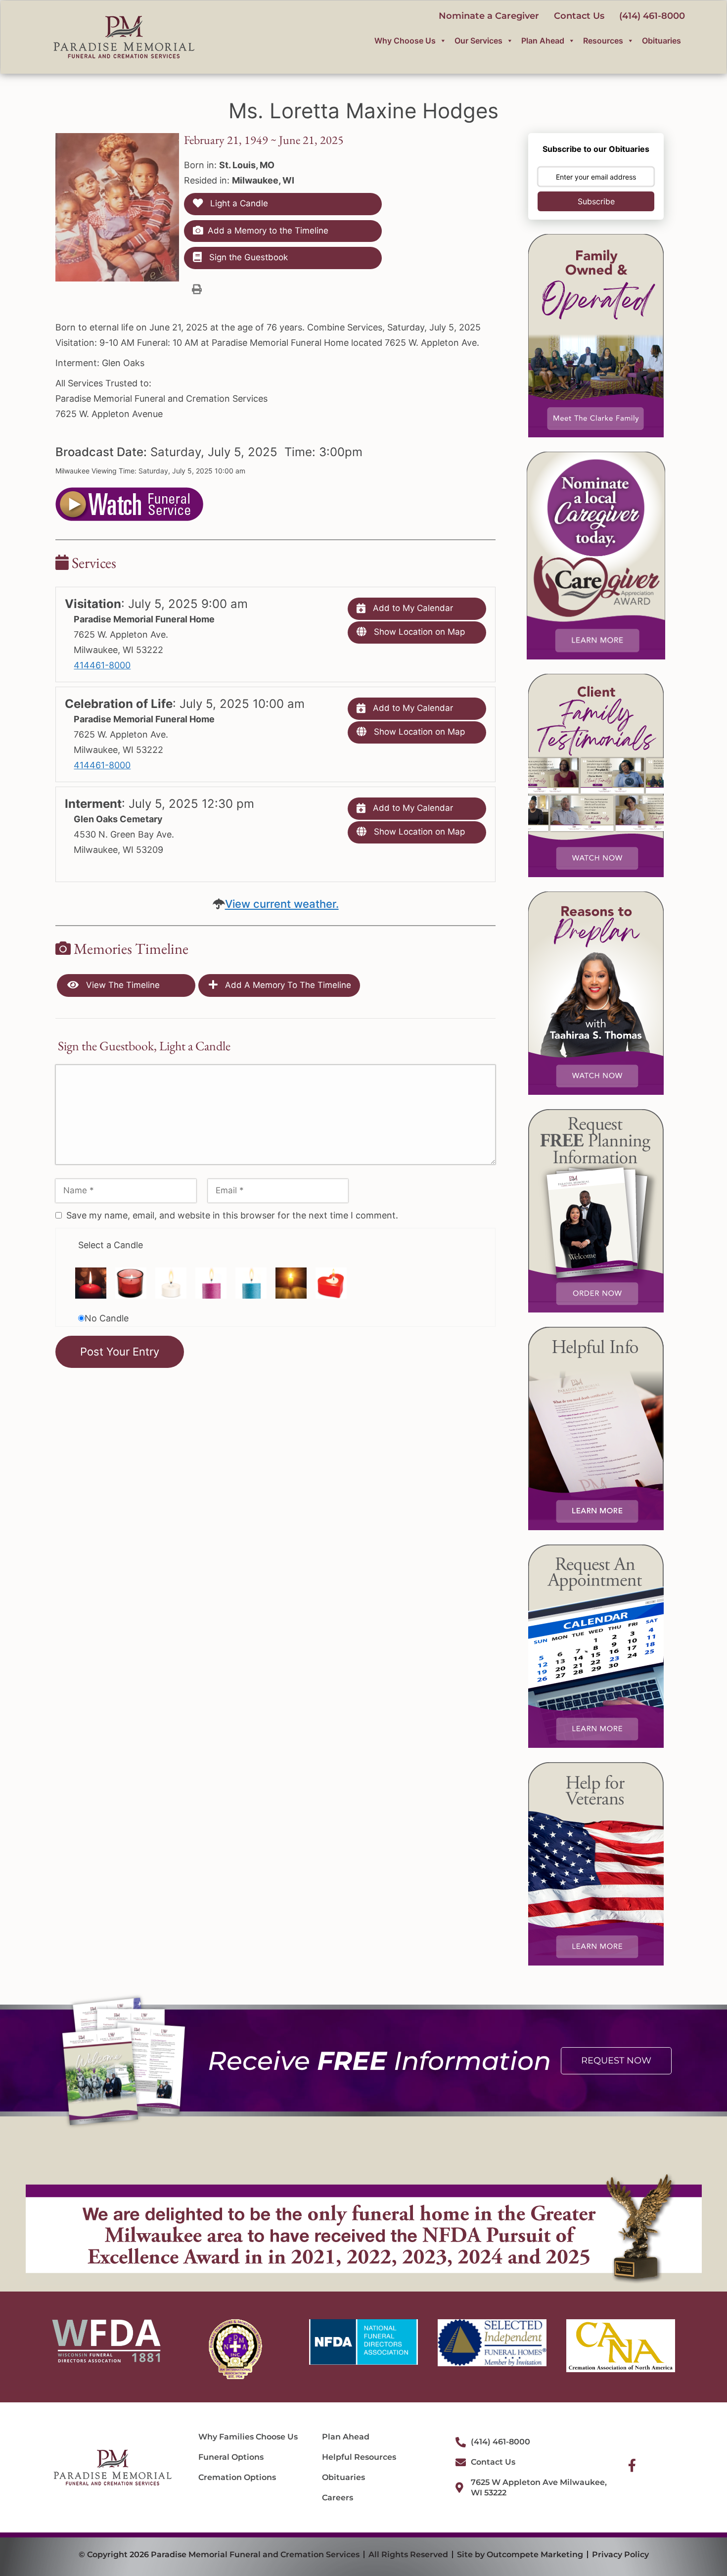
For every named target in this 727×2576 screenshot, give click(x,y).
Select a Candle (111, 1245)
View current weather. (282, 904)
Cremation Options (237, 2477)
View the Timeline (122, 985)
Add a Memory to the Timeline (268, 231)
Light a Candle (238, 203)
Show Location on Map (418, 632)
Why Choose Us (405, 41)
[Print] (197, 289)
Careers (338, 2498)
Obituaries (661, 41)
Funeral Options (231, 2457)
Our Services (478, 41)
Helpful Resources (359, 2457)
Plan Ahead (543, 41)
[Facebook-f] (632, 2465)
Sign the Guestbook (247, 257)
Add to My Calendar (412, 608)
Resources (603, 41)
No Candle (107, 1318)
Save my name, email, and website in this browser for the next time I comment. (232, 1215)
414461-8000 (102, 665)
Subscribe (596, 201)
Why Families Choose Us (248, 2437)
